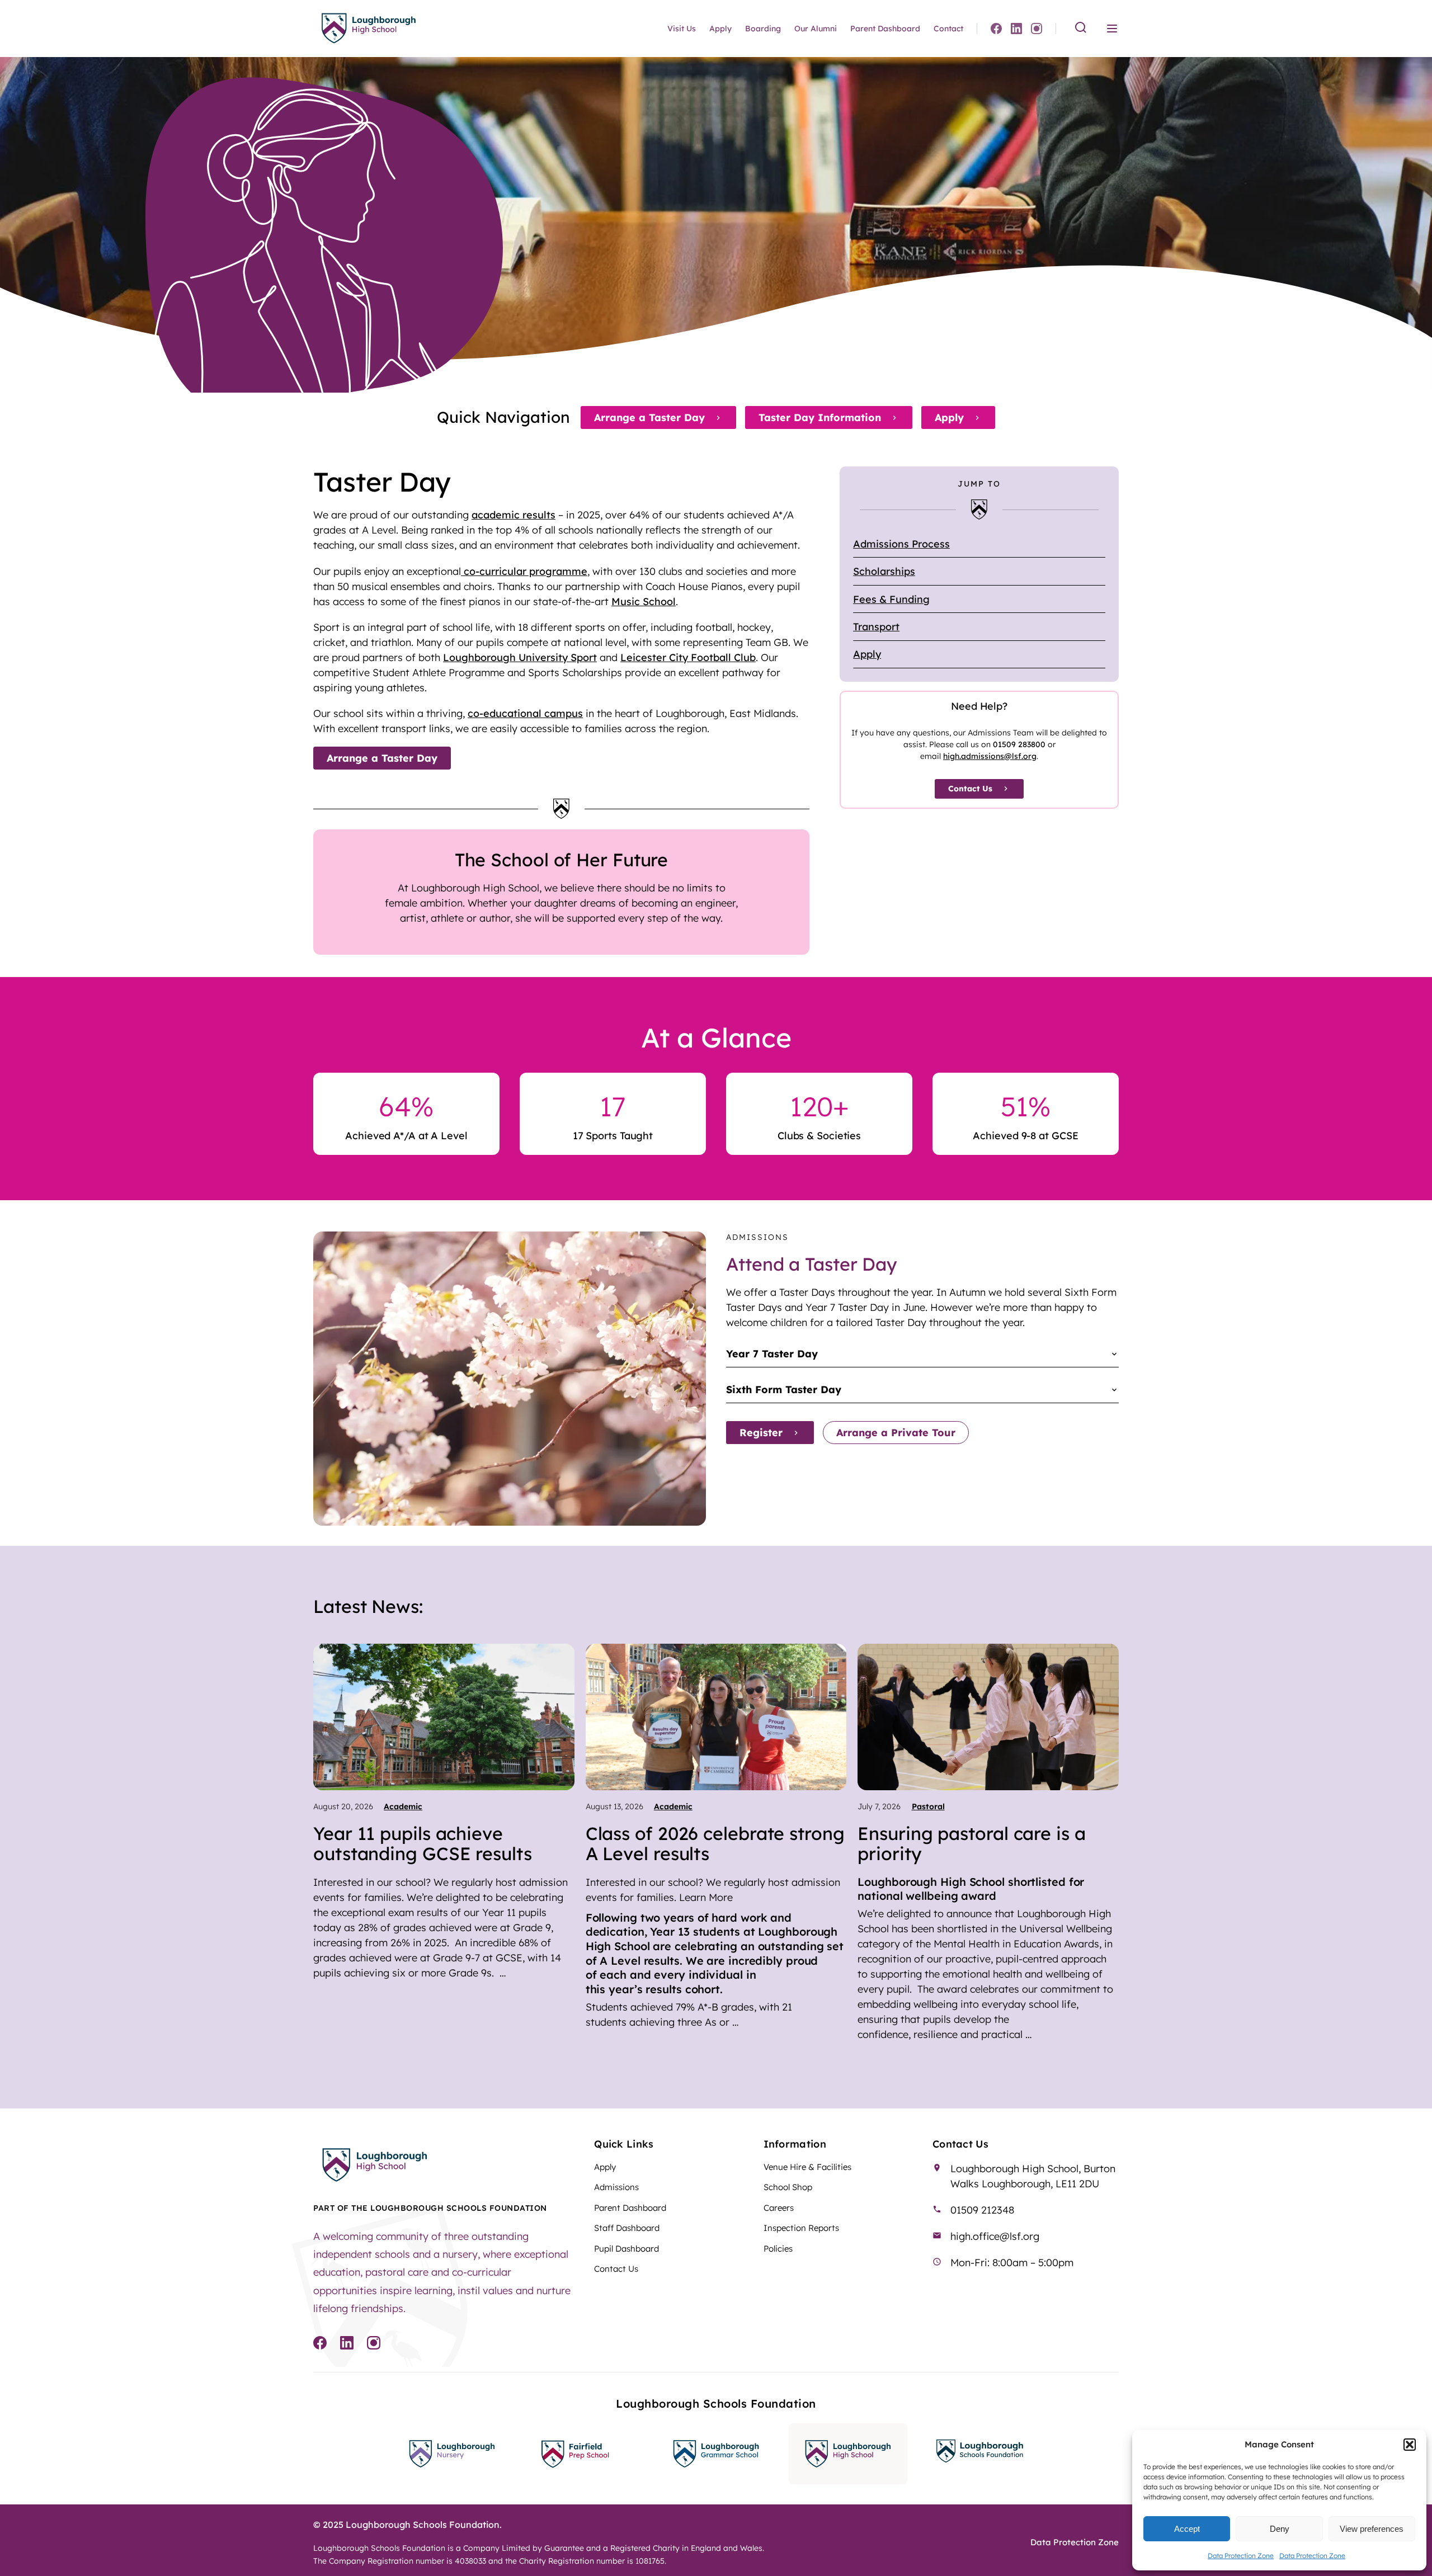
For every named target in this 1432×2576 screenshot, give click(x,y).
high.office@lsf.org (995, 2236)
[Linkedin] (1016, 29)
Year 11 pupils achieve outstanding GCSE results (423, 1843)
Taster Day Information (820, 417)
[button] (1410, 2445)
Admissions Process (901, 544)
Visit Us (682, 29)
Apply (720, 29)
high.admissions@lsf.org (990, 756)
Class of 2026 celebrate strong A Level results (715, 1843)
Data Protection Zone (1241, 2556)
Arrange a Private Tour (896, 1433)
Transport (876, 627)
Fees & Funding (891, 599)
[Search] (1081, 28)
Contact (948, 29)
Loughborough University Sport (520, 657)
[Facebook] (996, 29)
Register (761, 1433)
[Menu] (1112, 29)
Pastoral (928, 1806)
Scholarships (884, 571)
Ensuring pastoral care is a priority (971, 1843)
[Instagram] (1037, 29)
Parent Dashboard (885, 29)
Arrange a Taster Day (649, 417)
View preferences (1372, 2529)
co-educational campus (525, 713)
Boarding (763, 29)
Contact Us (970, 789)
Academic (403, 1806)
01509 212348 (982, 2210)
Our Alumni (816, 29)
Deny (1280, 2529)
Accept (1187, 2529)
